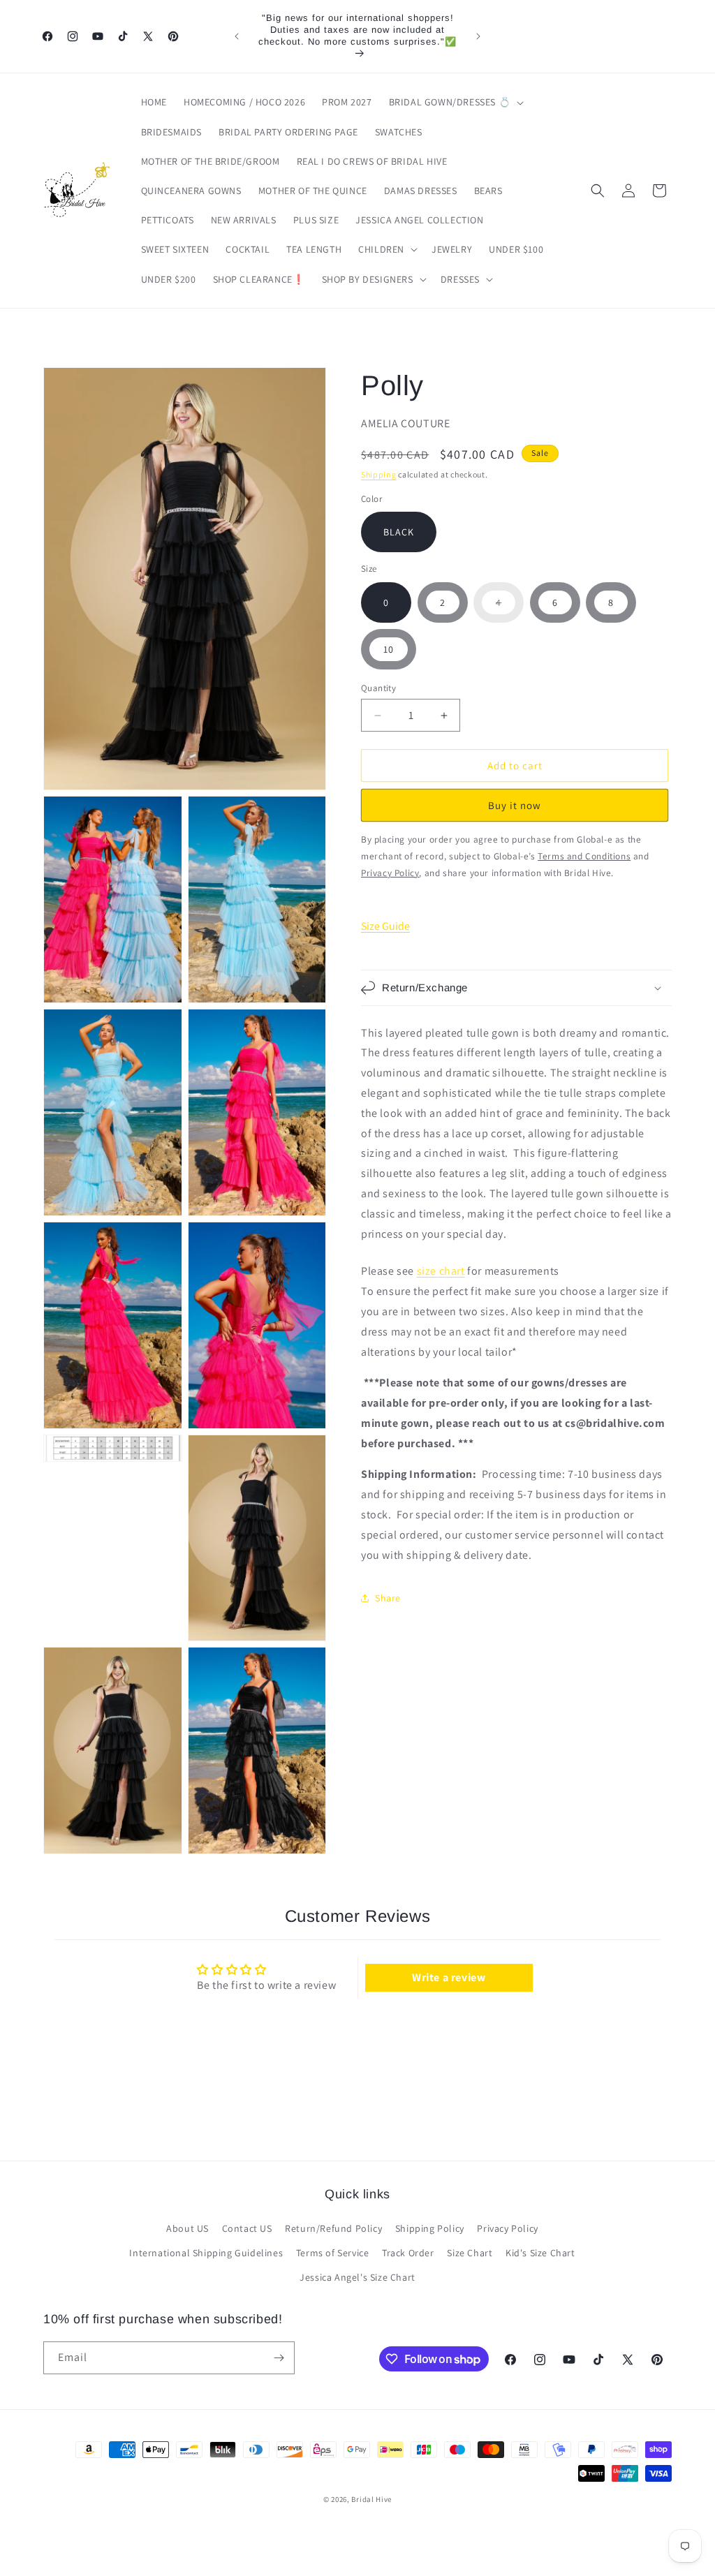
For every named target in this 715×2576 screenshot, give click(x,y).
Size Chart (470, 2253)
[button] (455, 102)
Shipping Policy (430, 2228)
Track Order (408, 2253)
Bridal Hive (371, 2499)
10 (389, 649)
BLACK (399, 532)
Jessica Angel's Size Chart (357, 2277)
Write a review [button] (449, 1977)
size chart (441, 1271)
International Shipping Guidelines (206, 2253)
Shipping (379, 474)
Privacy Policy (507, 2228)
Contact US (247, 2228)
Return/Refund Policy (333, 2228)
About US (187, 2228)
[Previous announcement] (237, 36)
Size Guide (385, 926)
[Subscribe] (279, 2358)
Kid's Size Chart (540, 2253)
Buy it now (515, 805)
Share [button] (388, 1598)
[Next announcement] (478, 36)
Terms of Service (333, 2253)
